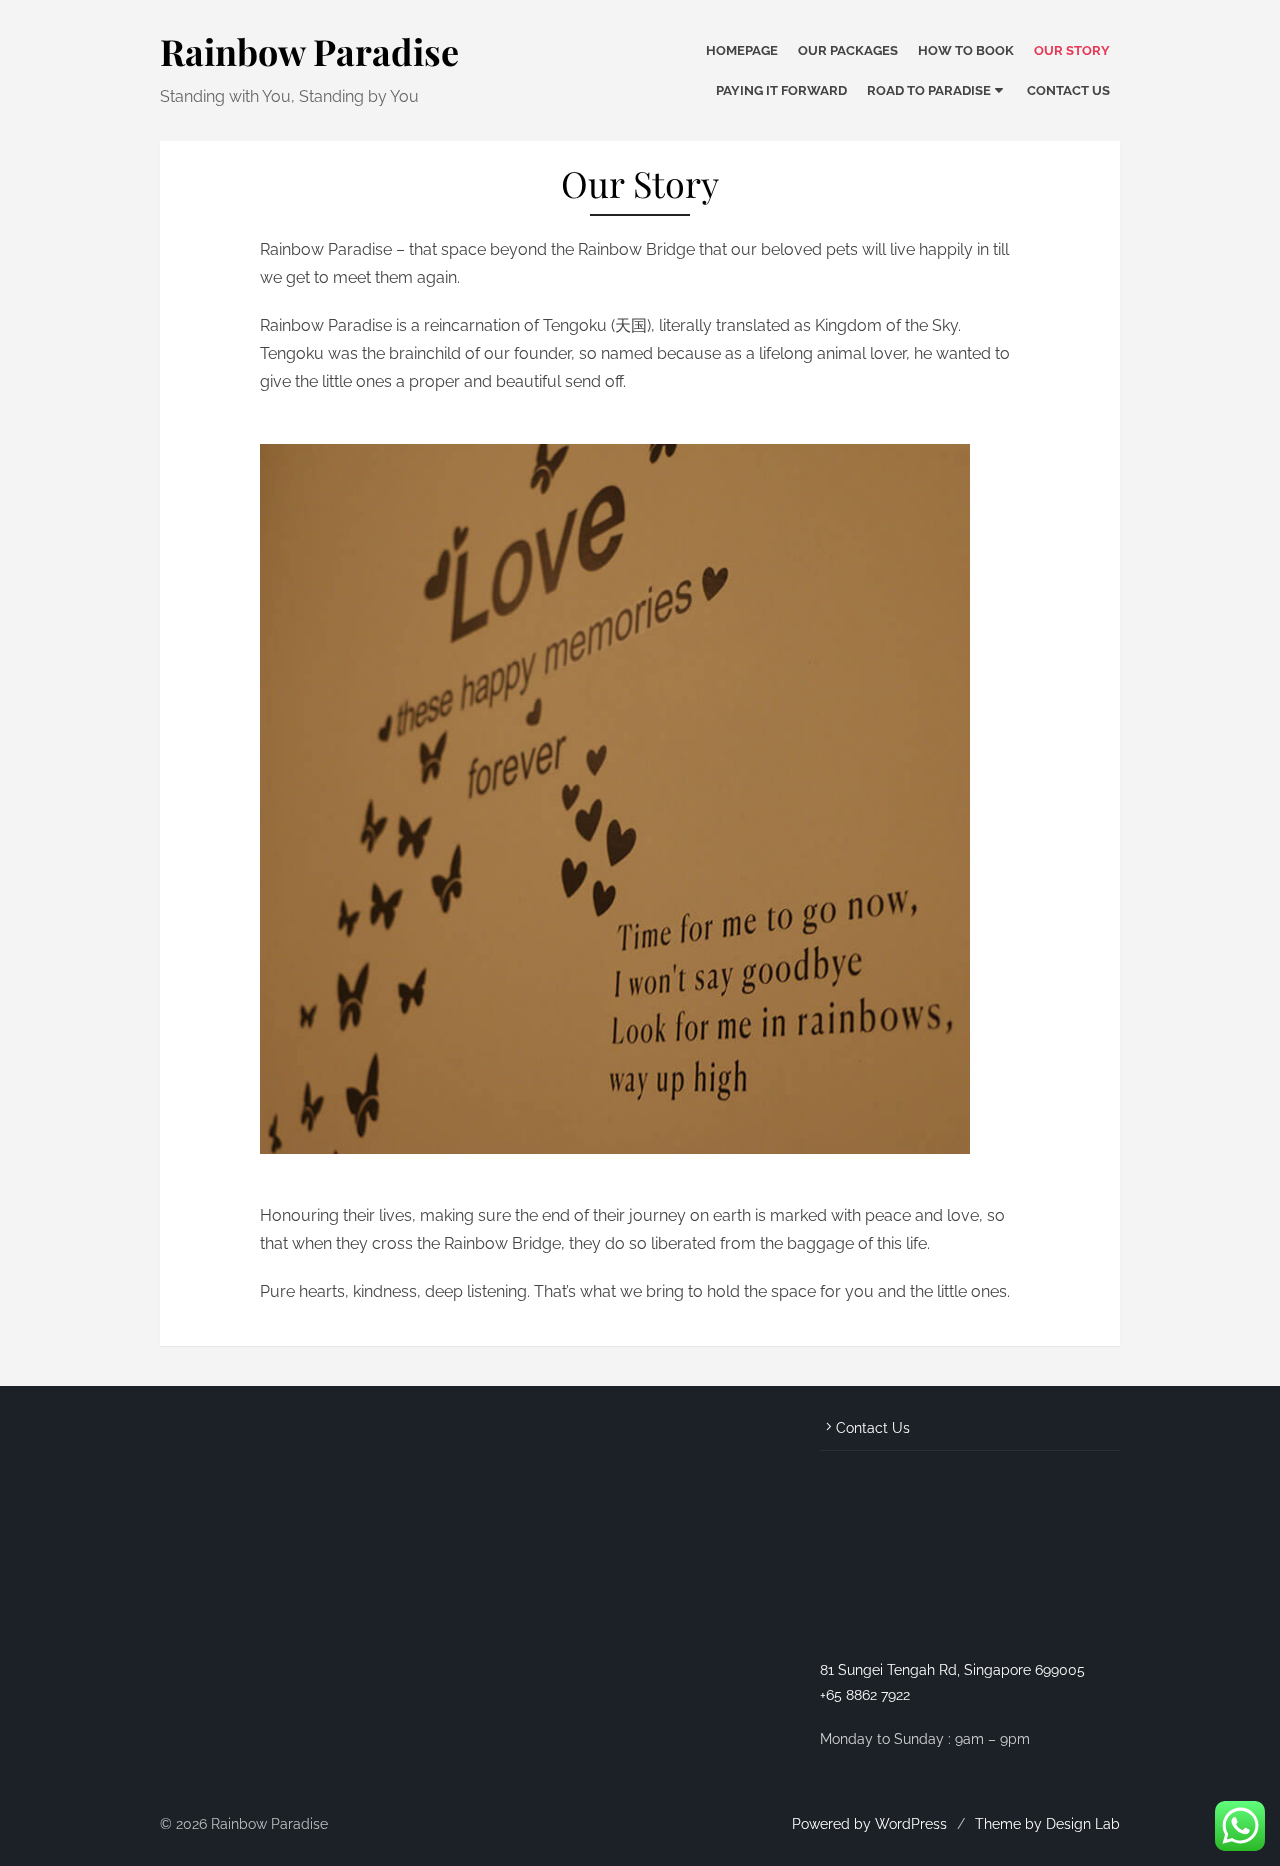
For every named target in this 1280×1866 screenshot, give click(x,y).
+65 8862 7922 (865, 1695)
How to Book (966, 50)
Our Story (1072, 50)
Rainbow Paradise (309, 51)
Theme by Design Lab (1047, 1824)
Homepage (742, 50)
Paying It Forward (781, 90)
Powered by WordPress (869, 1824)
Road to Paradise (929, 90)
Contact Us (1068, 90)
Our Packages (848, 50)
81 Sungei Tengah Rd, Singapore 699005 (952, 1670)
